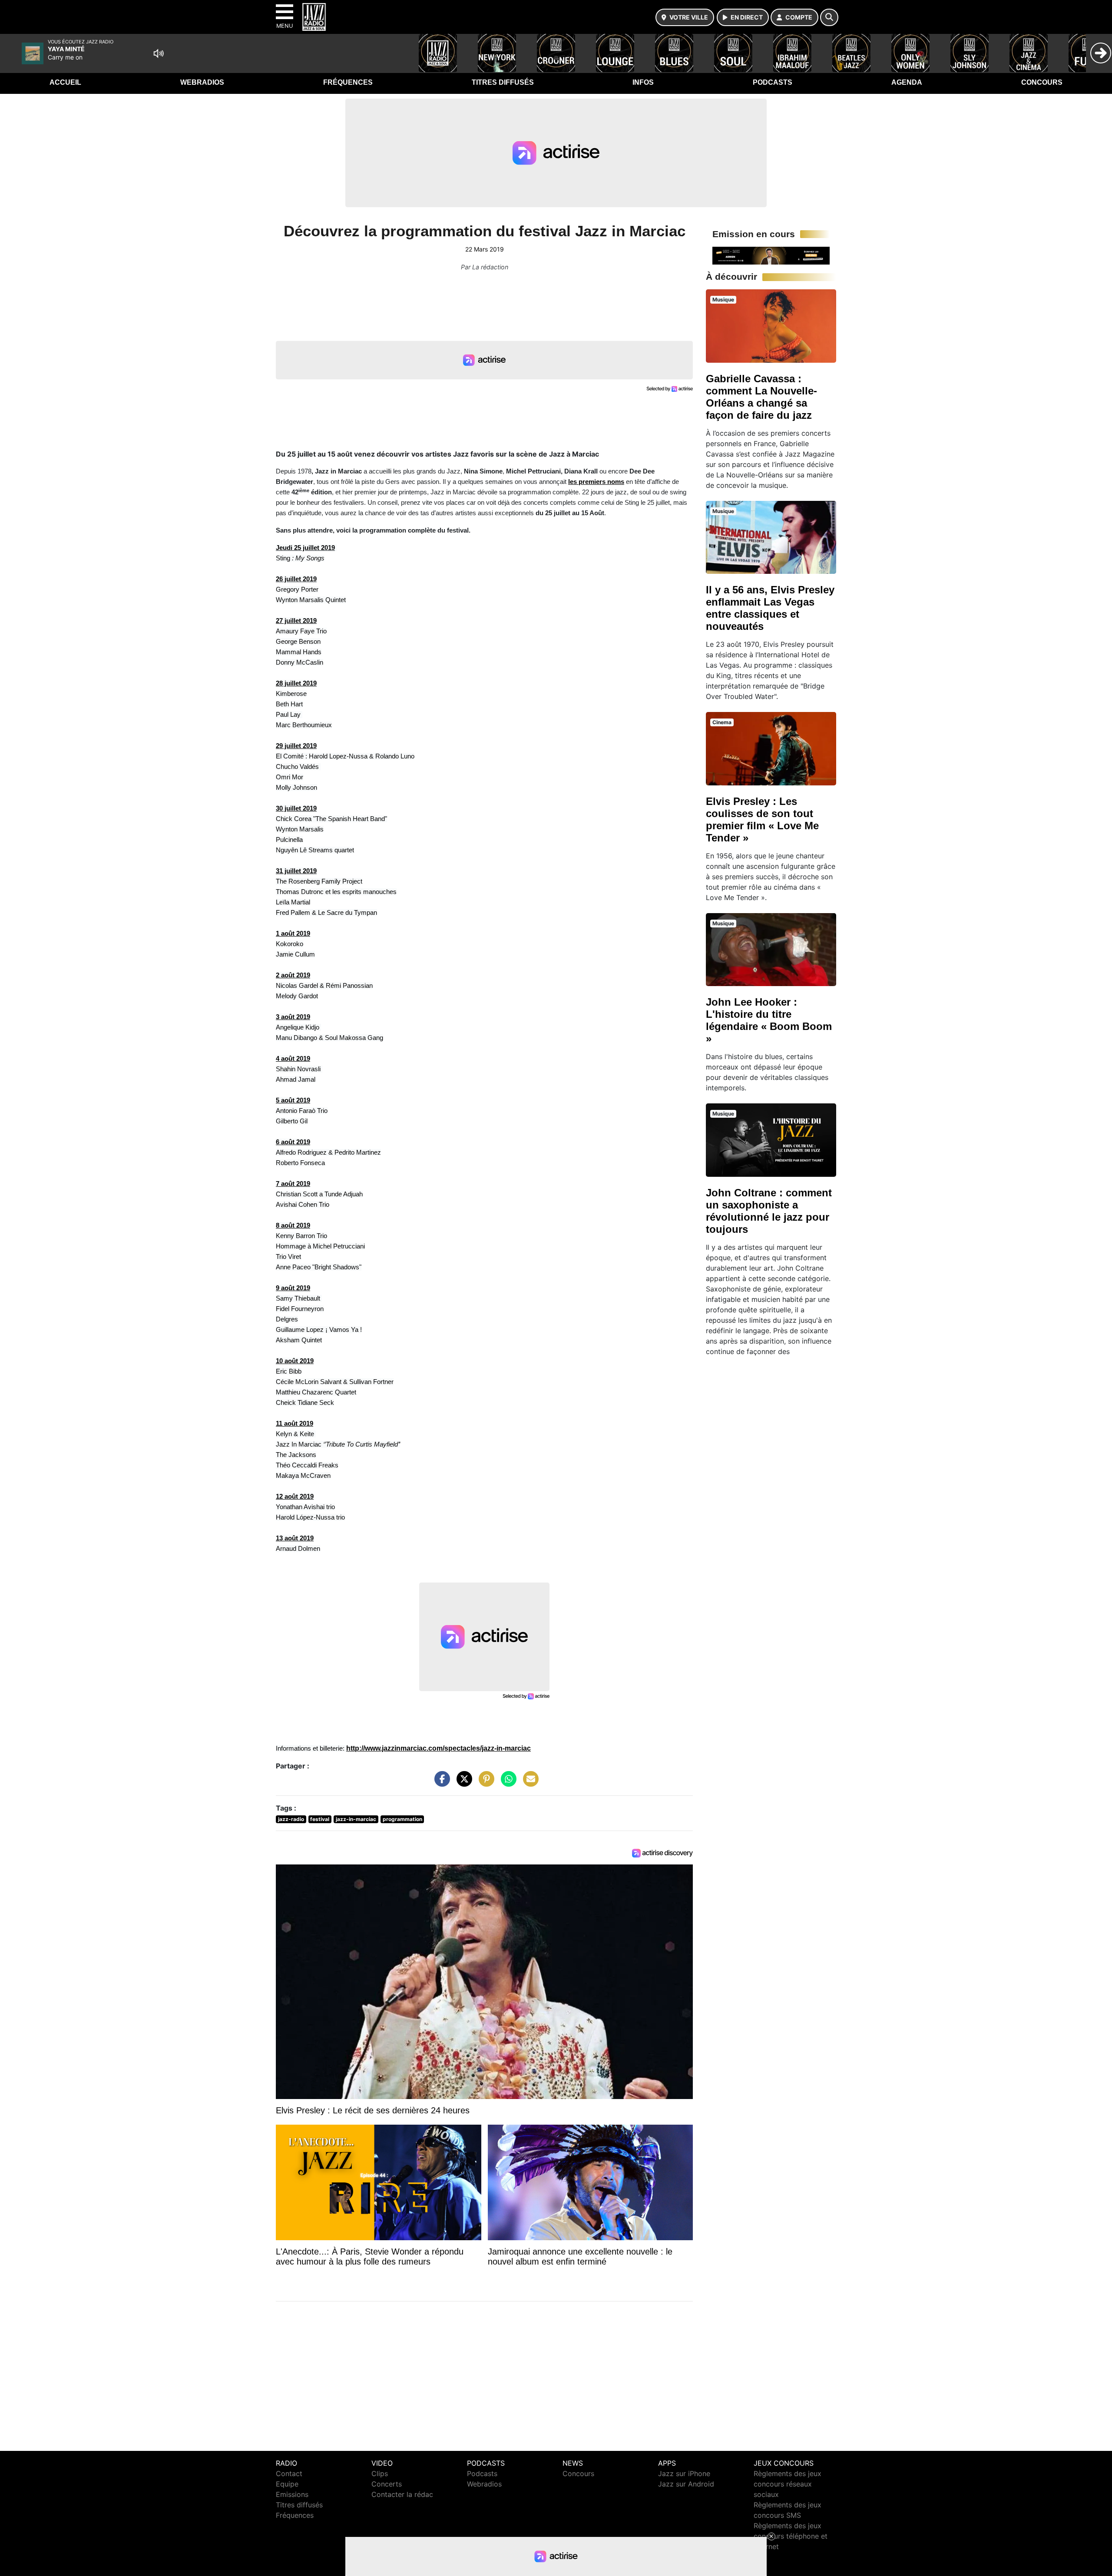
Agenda (907, 82)
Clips (380, 2473)
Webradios (202, 82)
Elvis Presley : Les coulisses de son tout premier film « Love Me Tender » (762, 819)
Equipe (287, 2484)
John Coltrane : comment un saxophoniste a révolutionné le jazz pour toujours (769, 1211)
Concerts (387, 2484)
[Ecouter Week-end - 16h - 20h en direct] (771, 255)
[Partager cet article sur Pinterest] (484, 1783)
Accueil (65, 82)
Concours (1042, 82)
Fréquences (348, 82)
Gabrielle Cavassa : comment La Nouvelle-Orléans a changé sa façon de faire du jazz (761, 397)
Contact (289, 2473)
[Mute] (159, 53)
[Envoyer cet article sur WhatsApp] (506, 1783)
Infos (643, 82)
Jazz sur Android (686, 2484)
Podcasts (773, 82)
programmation (402, 1819)
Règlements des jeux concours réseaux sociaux (788, 2484)
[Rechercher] (829, 17)
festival (320, 1819)
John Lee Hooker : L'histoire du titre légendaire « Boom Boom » (769, 1020)
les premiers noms (596, 482)
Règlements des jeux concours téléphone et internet (791, 2536)
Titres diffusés (503, 82)
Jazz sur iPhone (684, 2473)
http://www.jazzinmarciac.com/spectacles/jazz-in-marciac (439, 1748)
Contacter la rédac (402, 2494)
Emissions (292, 2494)
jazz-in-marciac (356, 1819)
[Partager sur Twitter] (462, 1783)
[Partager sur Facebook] (440, 1783)
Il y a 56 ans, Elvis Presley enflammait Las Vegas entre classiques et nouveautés (770, 608)
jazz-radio (291, 1819)
